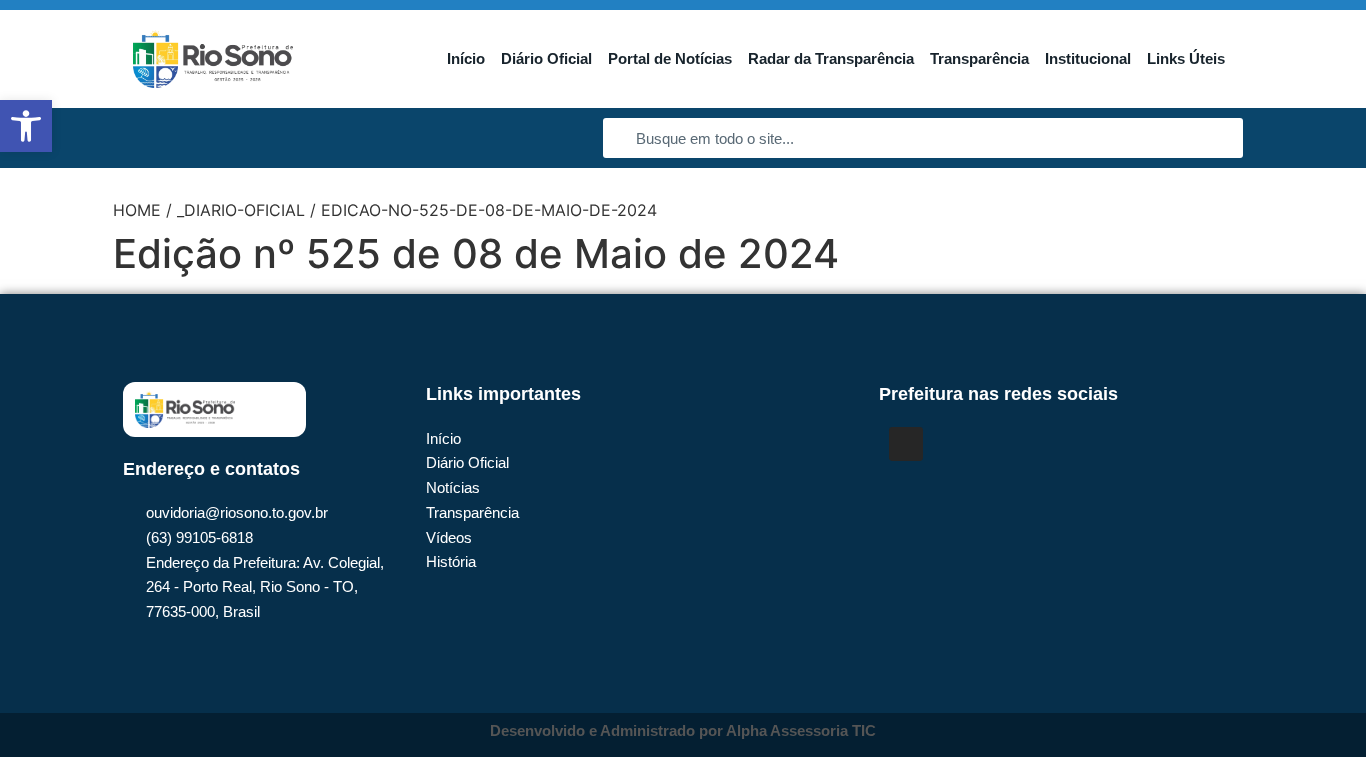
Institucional (1088, 58)
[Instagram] (906, 444)
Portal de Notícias (670, 58)
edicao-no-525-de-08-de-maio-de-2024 (489, 210)
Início (466, 58)
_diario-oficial (241, 210)
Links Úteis (1186, 58)
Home (137, 210)
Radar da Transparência (831, 58)
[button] (26, 126)
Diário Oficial (546, 58)
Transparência (979, 58)
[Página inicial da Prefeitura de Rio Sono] (213, 59)
